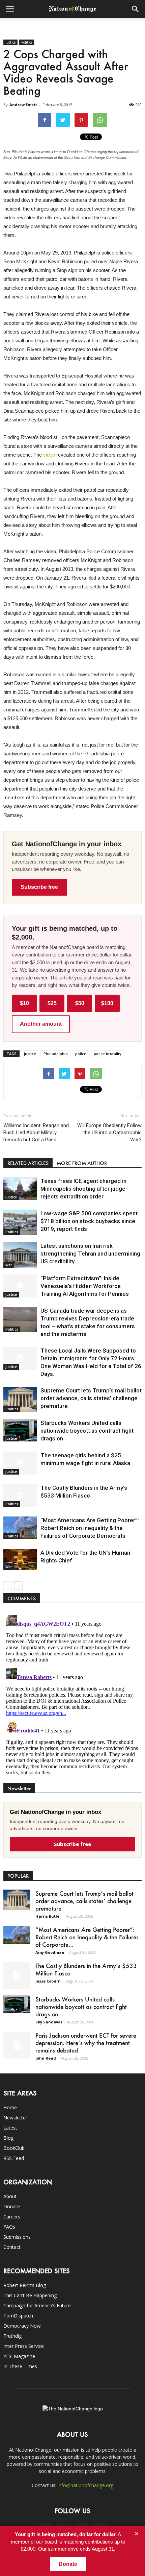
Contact (12, 2247)
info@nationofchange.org (85, 2485)
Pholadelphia (56, 1054)
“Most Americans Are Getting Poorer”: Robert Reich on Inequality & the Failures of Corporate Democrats (90, 1528)
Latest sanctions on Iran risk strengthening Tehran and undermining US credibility (90, 1254)
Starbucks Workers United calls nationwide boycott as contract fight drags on (87, 1431)
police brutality (108, 1054)
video (50, 455)
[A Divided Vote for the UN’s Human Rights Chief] (20, 1559)
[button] (136, 9)
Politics (27, 42)
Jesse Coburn (48, 1981)
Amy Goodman (50, 1952)
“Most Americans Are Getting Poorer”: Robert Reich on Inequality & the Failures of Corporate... (87, 1937)
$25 (52, 1003)
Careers (12, 2217)
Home (10, 2107)
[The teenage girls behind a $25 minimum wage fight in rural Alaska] (20, 1463)
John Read (46, 2058)
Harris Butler (48, 1916)
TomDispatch (18, 2316)
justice (30, 1054)
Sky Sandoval (49, 2022)
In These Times (20, 2366)
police (81, 1054)
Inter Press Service (24, 2346)
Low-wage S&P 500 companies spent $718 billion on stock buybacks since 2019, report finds (89, 1221)
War (9, 1265)
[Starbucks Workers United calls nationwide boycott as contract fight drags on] (20, 1430)
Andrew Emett (23, 105)
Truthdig (12, 2336)
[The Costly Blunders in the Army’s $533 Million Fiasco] (20, 1496)
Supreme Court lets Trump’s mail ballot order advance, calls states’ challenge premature (91, 1398)
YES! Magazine (19, 2356)
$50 (80, 1003)
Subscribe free (39, 887)
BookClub (14, 2148)
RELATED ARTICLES (28, 1163)
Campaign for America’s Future (37, 2305)
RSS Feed (14, 2158)
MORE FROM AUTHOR (82, 1163)
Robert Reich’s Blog (25, 2285)
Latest (10, 2128)
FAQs (9, 2227)
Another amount (41, 1024)
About (10, 2196)
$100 (107, 1003)
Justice (10, 42)
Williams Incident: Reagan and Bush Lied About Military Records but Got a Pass (36, 1133)
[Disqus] (72, 1697)
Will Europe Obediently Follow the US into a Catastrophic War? (109, 1133)
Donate (12, 2206)
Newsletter (15, 2118)
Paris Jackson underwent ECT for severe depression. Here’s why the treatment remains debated (86, 2043)
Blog (8, 2138)
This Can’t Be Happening (30, 2295)
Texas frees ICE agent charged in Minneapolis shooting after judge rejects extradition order (83, 1189)
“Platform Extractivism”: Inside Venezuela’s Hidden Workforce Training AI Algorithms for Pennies (85, 1286)
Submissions (17, 2237)
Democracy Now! (22, 2326)
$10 (24, 1003)
